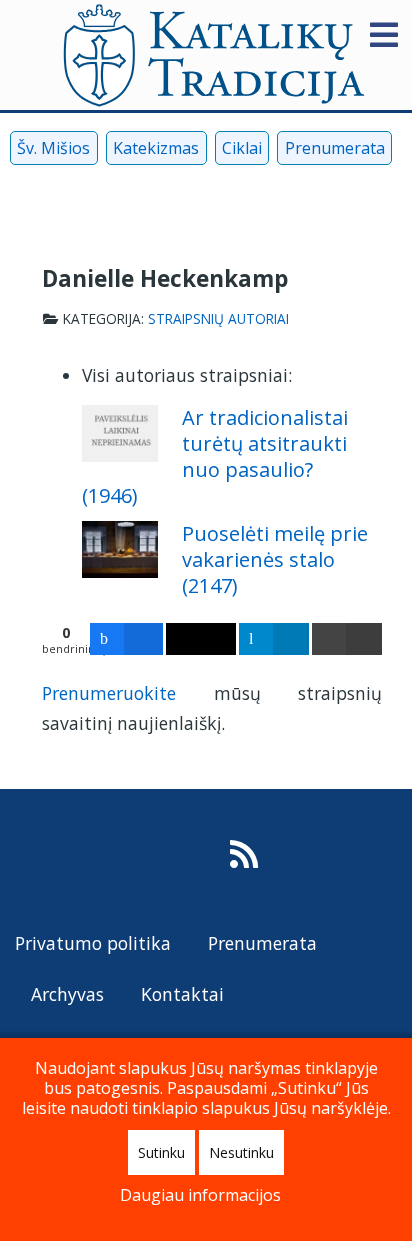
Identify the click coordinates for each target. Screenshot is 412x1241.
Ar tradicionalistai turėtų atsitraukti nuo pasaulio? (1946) (215, 456)
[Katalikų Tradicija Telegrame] (161, 860)
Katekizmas (156, 148)
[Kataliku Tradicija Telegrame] (121, 194)
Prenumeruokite (109, 693)
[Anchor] (148, 494)
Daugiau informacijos (200, 1195)
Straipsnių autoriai (218, 319)
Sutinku (161, 1152)
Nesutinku (241, 1152)
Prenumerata (335, 148)
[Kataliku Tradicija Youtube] (55, 194)
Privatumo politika (93, 943)
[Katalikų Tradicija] (244, 860)
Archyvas (67, 994)
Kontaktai (182, 994)
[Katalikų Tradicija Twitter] (120, 860)
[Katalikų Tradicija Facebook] (22, 194)
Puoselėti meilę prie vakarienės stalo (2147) (275, 559)
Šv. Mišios (53, 148)
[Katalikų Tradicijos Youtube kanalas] (78, 860)
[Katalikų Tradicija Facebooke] (36, 860)
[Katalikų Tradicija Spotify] (203, 860)
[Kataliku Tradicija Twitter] (88, 194)
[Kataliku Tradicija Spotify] (154, 194)
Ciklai (242, 148)
